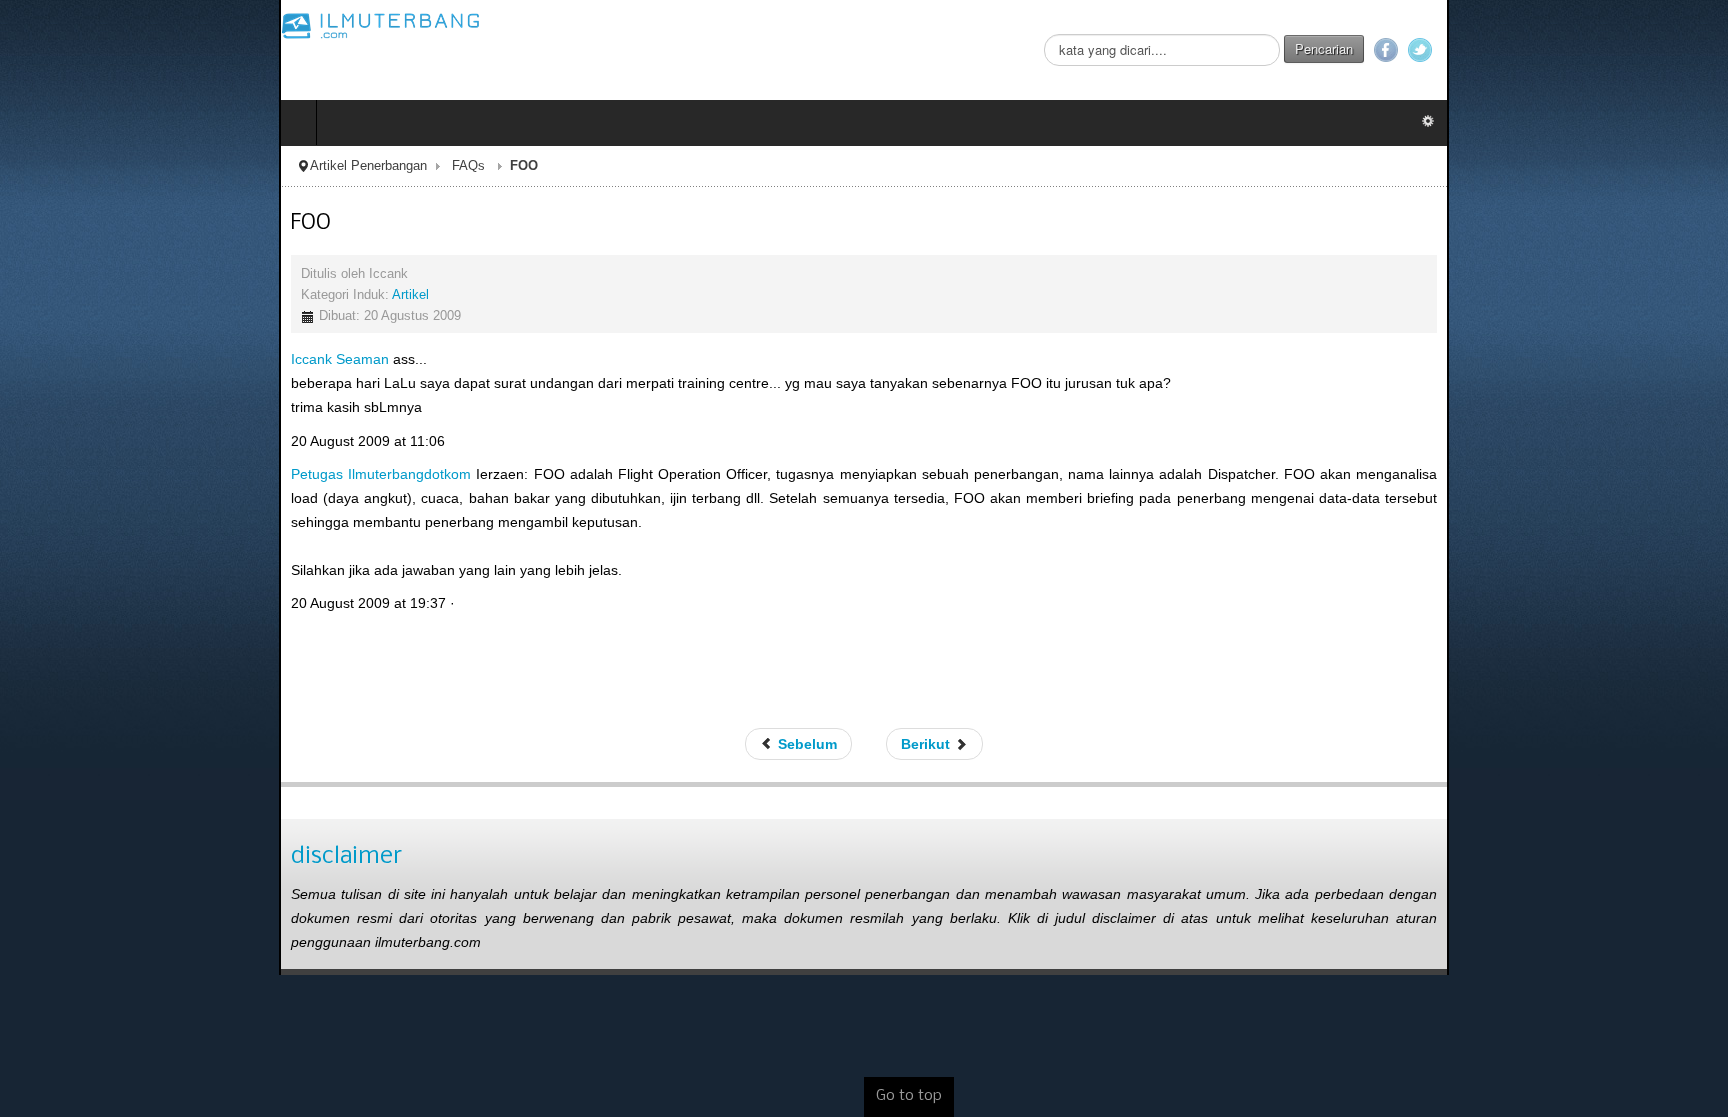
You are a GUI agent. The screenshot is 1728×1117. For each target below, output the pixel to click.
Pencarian (1603, 48)
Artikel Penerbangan (89, 166)
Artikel (131, 295)
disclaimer (67, 833)
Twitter (1699, 50)
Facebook (1665, 50)
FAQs (189, 166)
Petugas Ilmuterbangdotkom (102, 474)
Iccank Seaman (61, 359)
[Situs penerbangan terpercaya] (102, 25)
